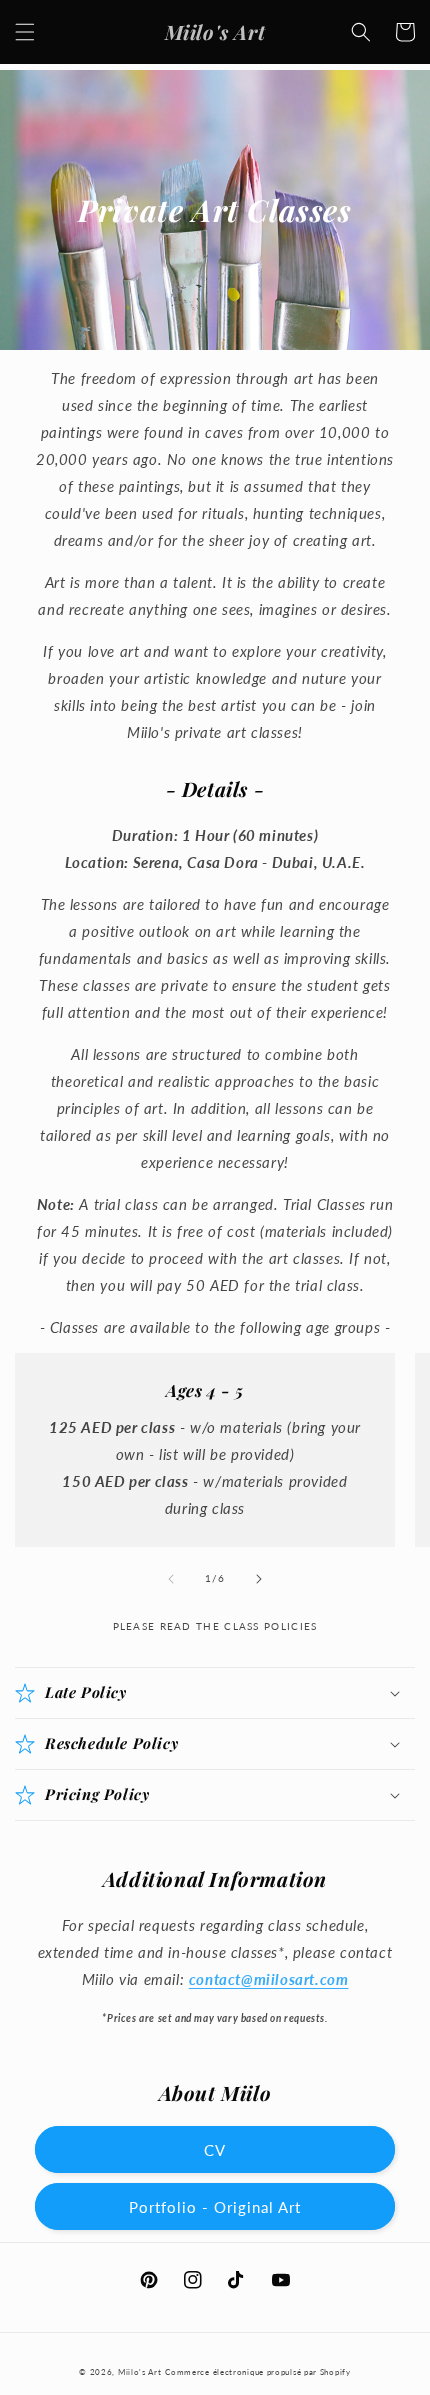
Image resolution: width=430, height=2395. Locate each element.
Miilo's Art (140, 2372)
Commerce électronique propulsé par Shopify (257, 2372)
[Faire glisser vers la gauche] (171, 1579)
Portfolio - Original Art (215, 2207)
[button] (25, 32)
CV (215, 2150)
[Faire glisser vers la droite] (259, 1579)
